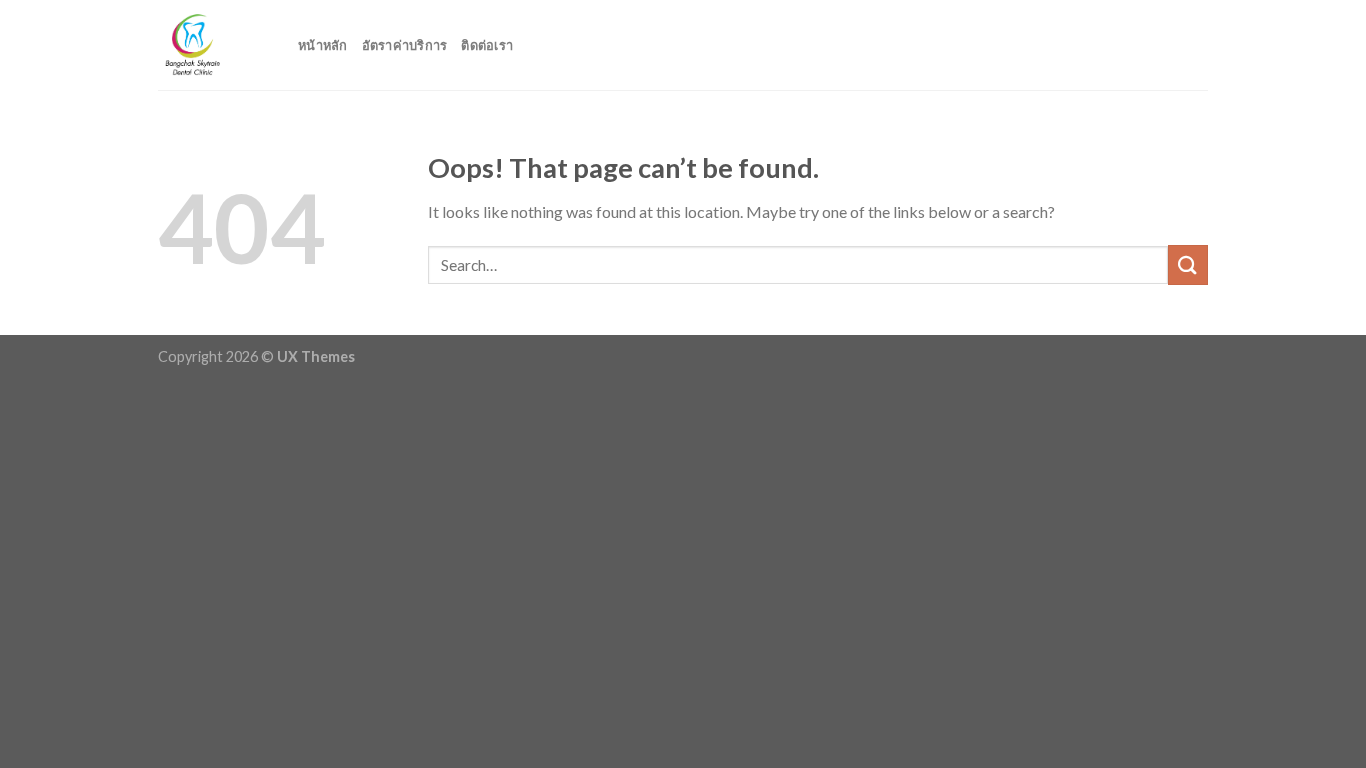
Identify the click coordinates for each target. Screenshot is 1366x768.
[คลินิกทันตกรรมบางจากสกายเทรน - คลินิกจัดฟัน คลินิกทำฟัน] (213, 45)
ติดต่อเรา (487, 45)
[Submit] (1188, 264)
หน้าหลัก (323, 45)
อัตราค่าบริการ (405, 45)
